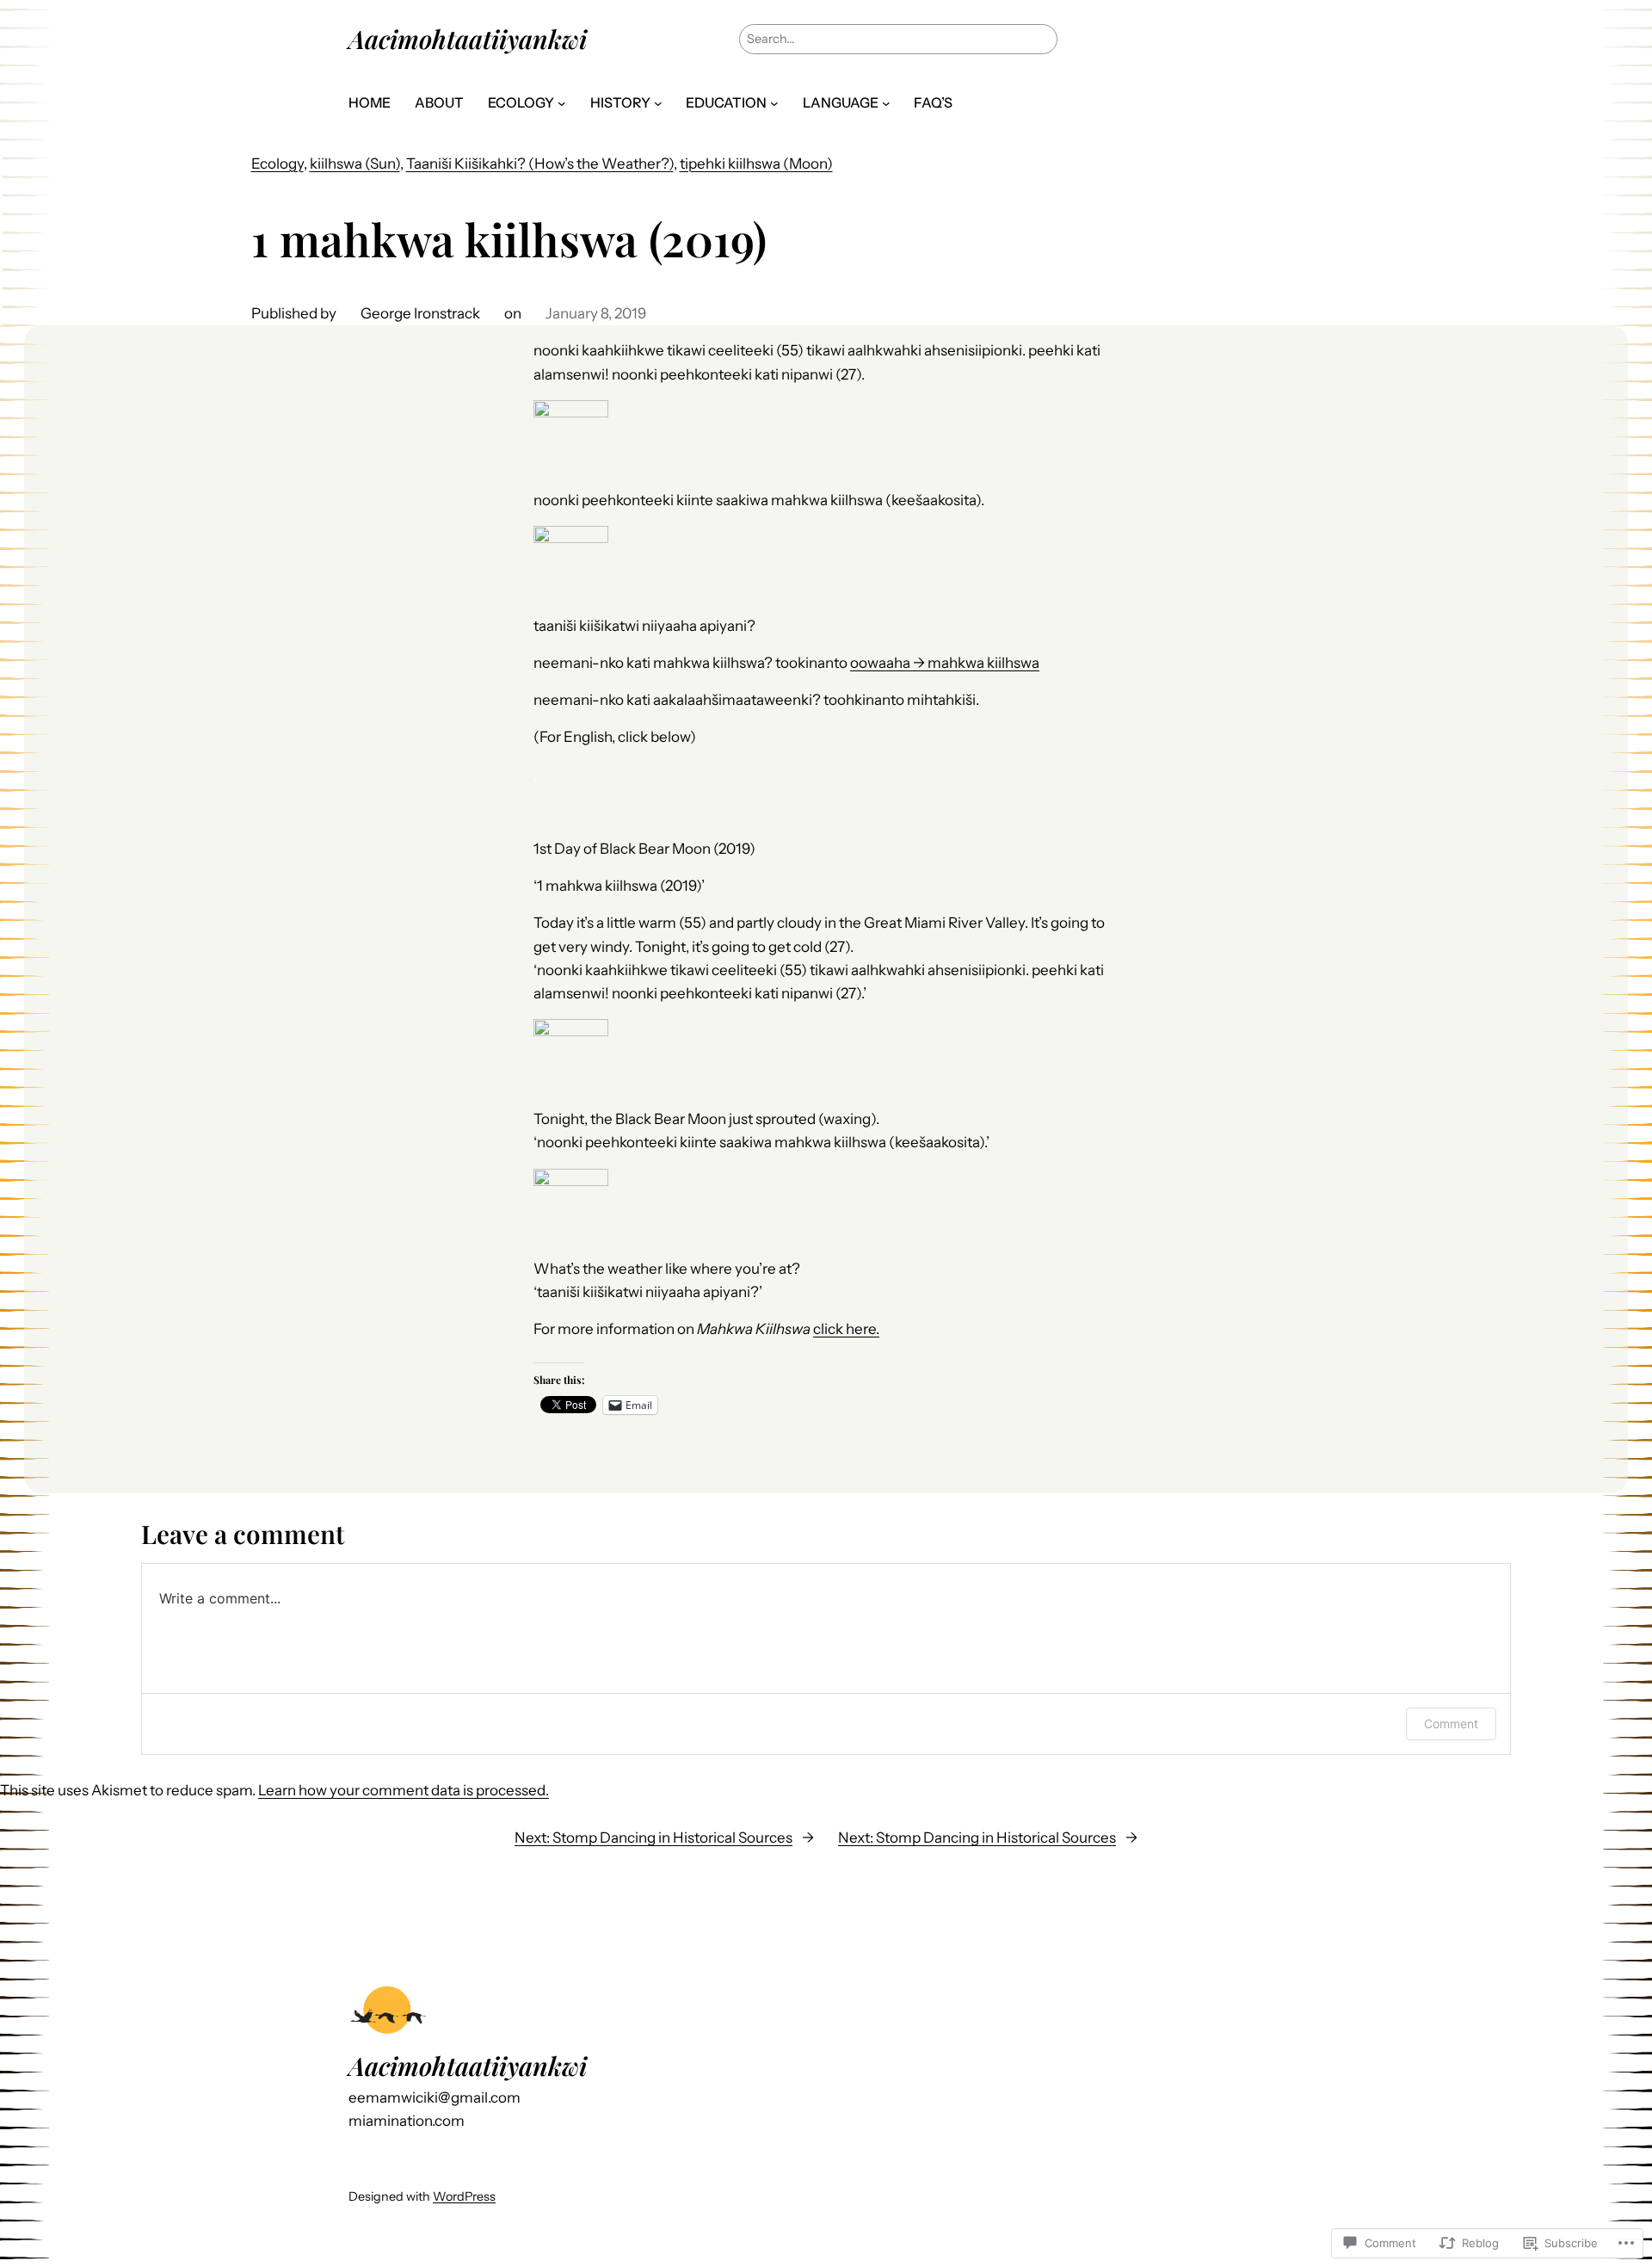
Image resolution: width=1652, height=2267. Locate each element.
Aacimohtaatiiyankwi (468, 38)
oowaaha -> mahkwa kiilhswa (945, 663)
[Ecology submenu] (562, 103)
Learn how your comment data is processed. (404, 1790)
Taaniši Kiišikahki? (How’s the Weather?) (540, 164)
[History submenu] (658, 103)
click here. (846, 1329)
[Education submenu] (774, 103)
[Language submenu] (886, 103)
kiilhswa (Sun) (355, 164)
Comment (1451, 1723)
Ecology (277, 164)
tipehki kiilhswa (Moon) (756, 164)
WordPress (464, 2196)
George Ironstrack (420, 313)
